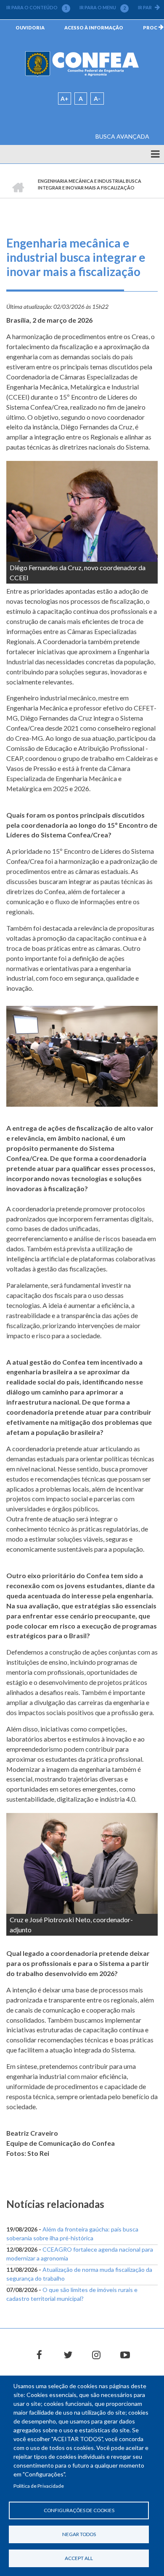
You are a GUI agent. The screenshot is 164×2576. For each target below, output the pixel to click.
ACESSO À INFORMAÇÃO (94, 28)
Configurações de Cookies (79, 2510)
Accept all (79, 2558)
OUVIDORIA (30, 28)
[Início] (82, 64)
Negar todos (79, 2534)
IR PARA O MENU (103, 8)
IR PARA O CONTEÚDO (37, 8)
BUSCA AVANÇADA (122, 136)
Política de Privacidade (39, 2486)
